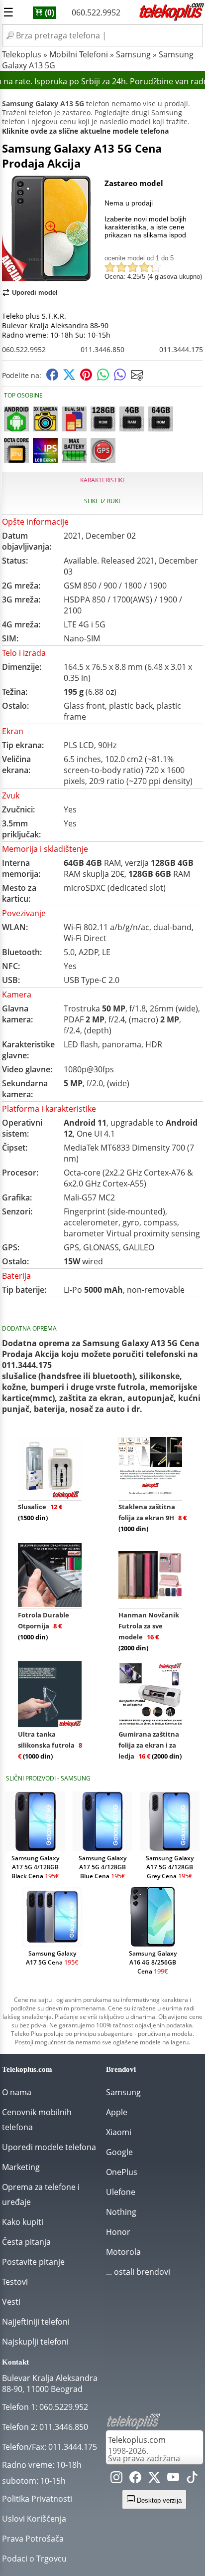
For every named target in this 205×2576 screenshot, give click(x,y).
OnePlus (122, 2172)
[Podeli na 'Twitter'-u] (69, 378)
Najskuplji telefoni (35, 2342)
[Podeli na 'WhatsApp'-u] (103, 378)
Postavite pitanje (33, 2262)
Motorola (123, 2252)
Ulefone (121, 2192)
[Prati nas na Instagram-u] (116, 2479)
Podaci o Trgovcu (34, 2559)
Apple (117, 2112)
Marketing (21, 2167)
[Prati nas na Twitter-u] (154, 2479)
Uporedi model (35, 293)
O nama (17, 2092)
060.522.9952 (96, 12)
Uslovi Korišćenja (34, 2519)
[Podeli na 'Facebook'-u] (52, 378)
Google (119, 2152)
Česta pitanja (26, 2242)
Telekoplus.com (137, 2440)
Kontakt (15, 2362)
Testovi (15, 2282)
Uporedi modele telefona (49, 2147)
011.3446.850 (102, 349)
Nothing (121, 2212)
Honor (118, 2232)
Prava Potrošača (33, 2539)
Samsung (133, 54)
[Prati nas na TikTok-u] (192, 2479)
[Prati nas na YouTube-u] (173, 2479)
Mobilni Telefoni (79, 54)
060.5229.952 (64, 2407)
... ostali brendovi (138, 2272)
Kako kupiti (23, 2222)
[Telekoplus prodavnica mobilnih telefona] (171, 19)
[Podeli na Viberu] (120, 378)
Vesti (11, 2302)
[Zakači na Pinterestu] (86, 378)
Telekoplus (22, 54)
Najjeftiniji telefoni (36, 2322)
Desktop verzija (158, 2500)
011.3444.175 (181, 349)
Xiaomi (119, 2132)
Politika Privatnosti (37, 2499)
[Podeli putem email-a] (137, 378)
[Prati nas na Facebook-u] (135, 2479)
